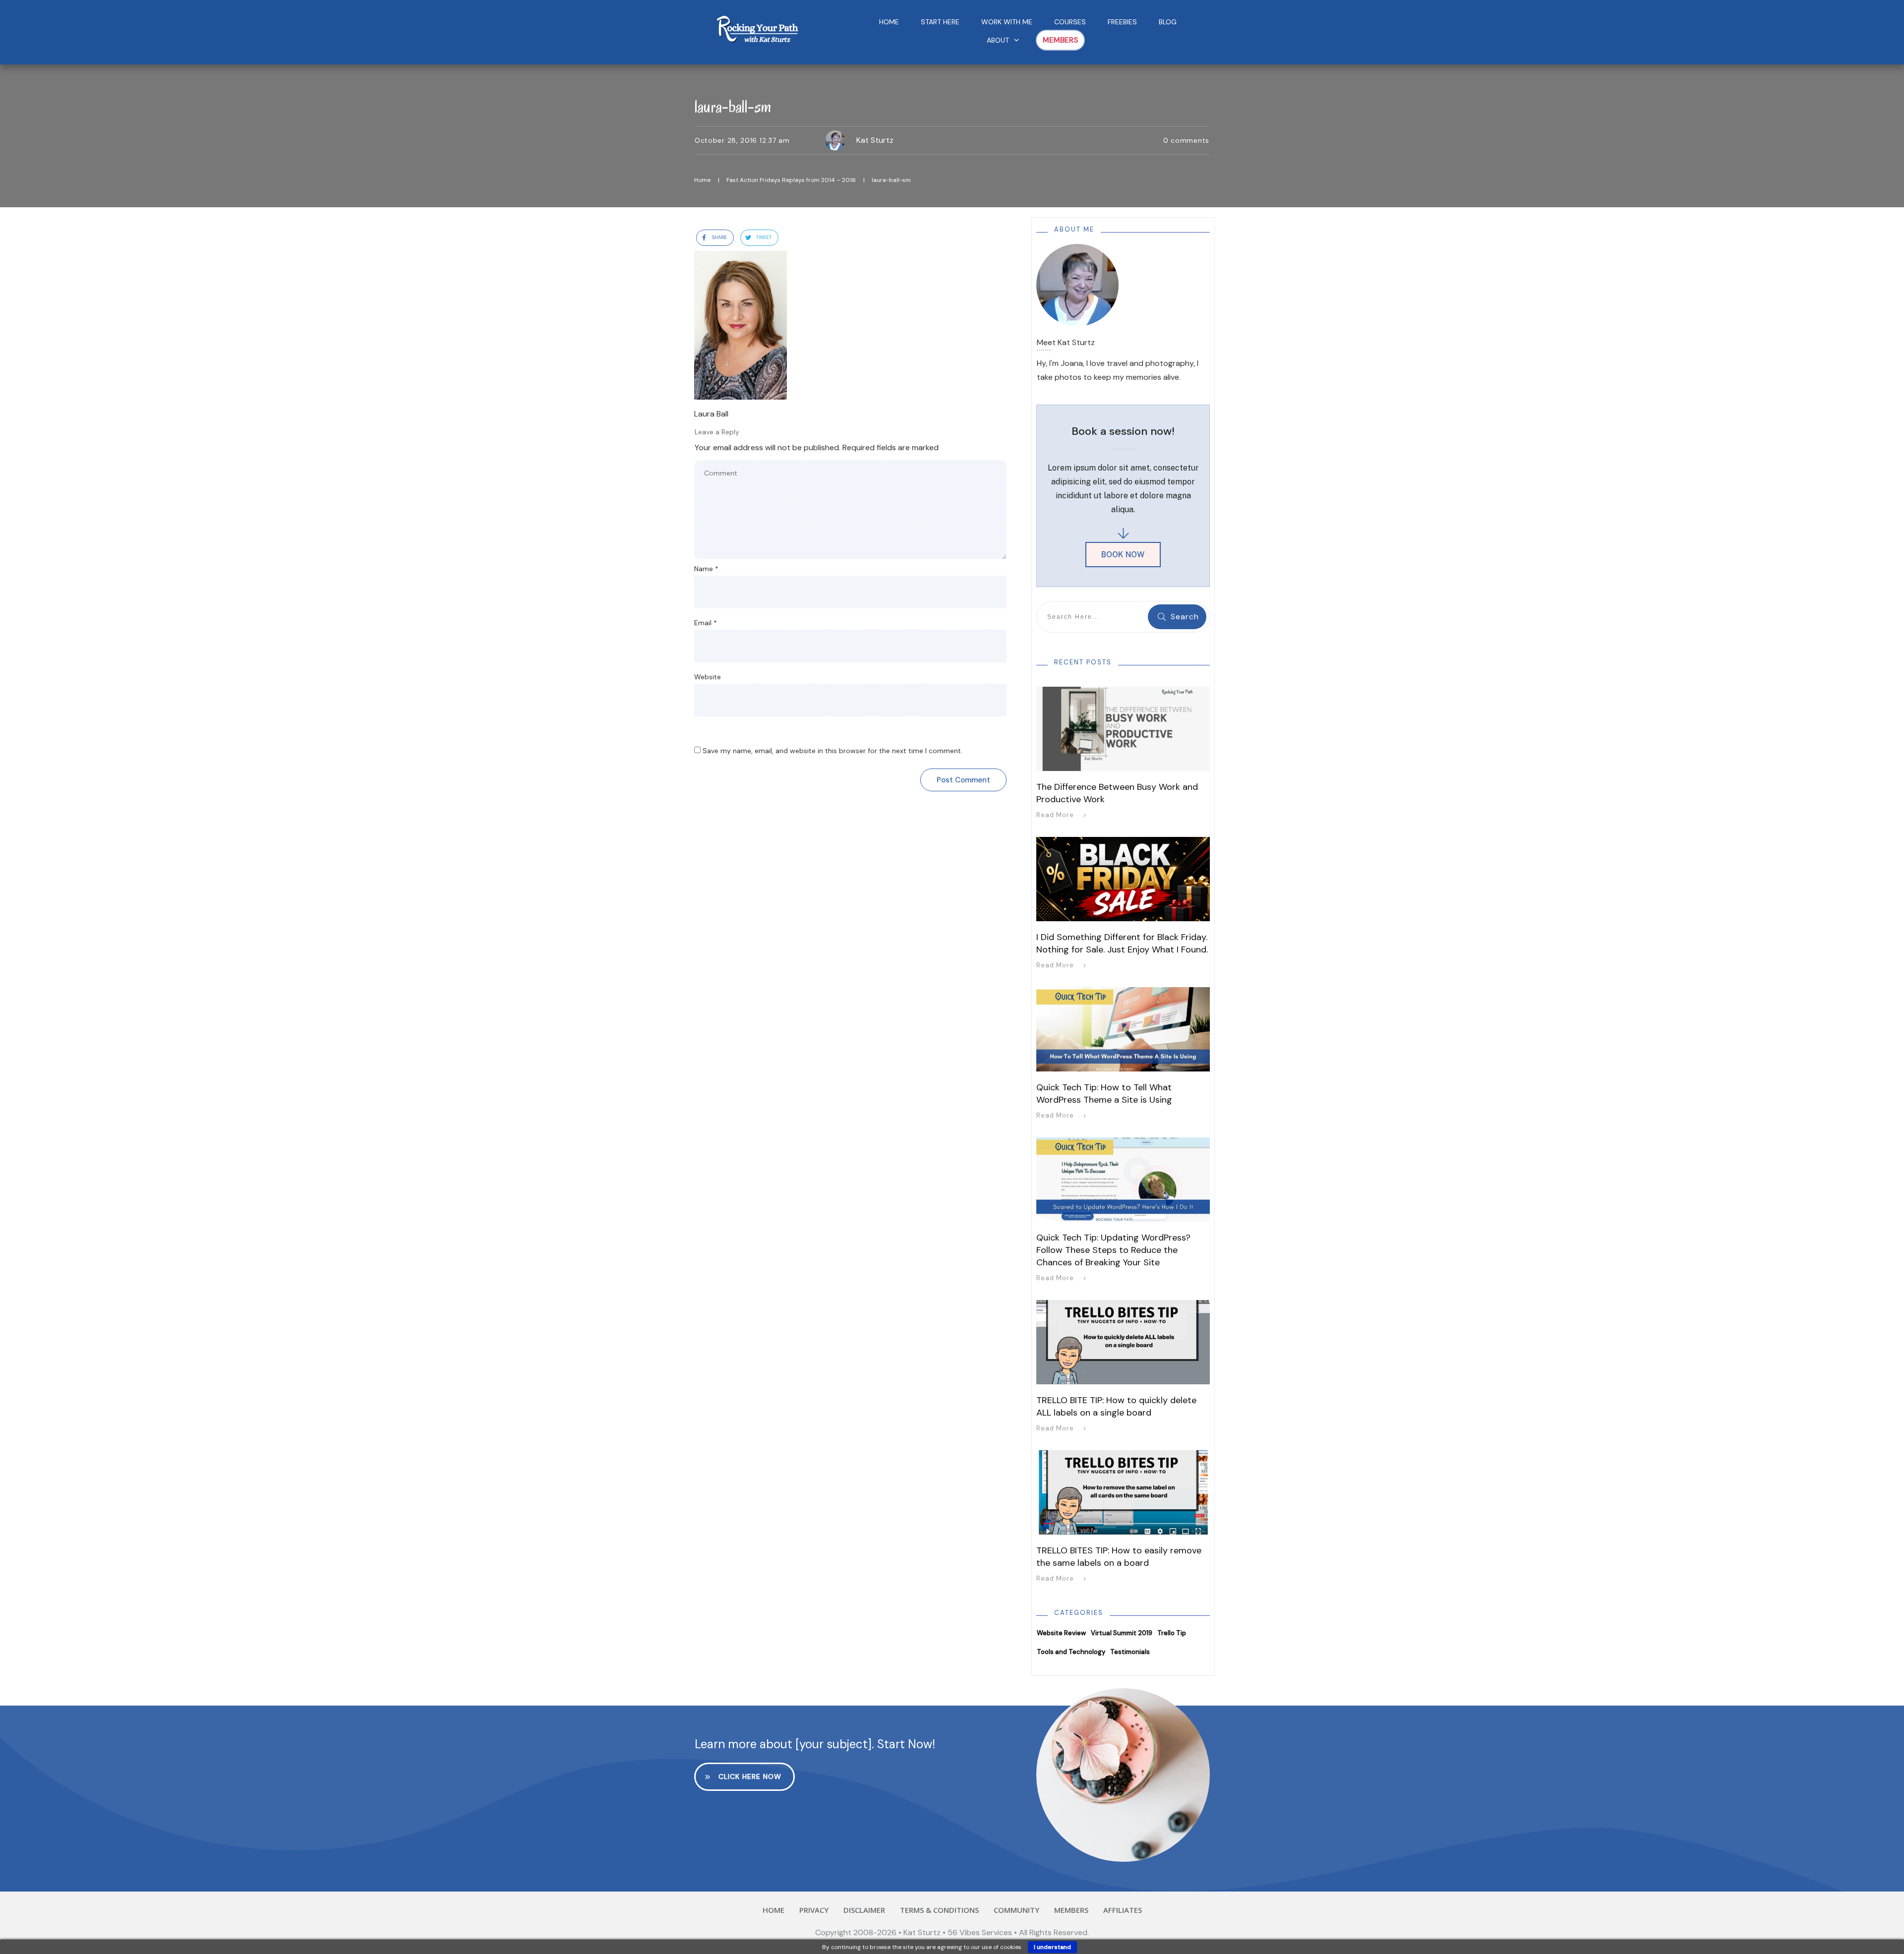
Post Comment (963, 780)
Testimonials (1130, 1652)
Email (706, 623)
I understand (1052, 1947)
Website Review (1061, 1633)
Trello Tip (1172, 1633)
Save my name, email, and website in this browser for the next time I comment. (833, 751)
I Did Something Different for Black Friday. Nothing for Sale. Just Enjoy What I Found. (1122, 943)
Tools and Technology (1071, 1652)
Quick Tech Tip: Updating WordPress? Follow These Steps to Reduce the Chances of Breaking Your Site (1113, 1250)
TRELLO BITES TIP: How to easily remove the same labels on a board (1119, 1557)
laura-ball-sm (733, 106)
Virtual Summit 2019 (1122, 1633)
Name (706, 569)
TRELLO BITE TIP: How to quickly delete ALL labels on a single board (1116, 1406)
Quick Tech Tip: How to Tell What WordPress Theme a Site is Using (1104, 1094)
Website (708, 677)
